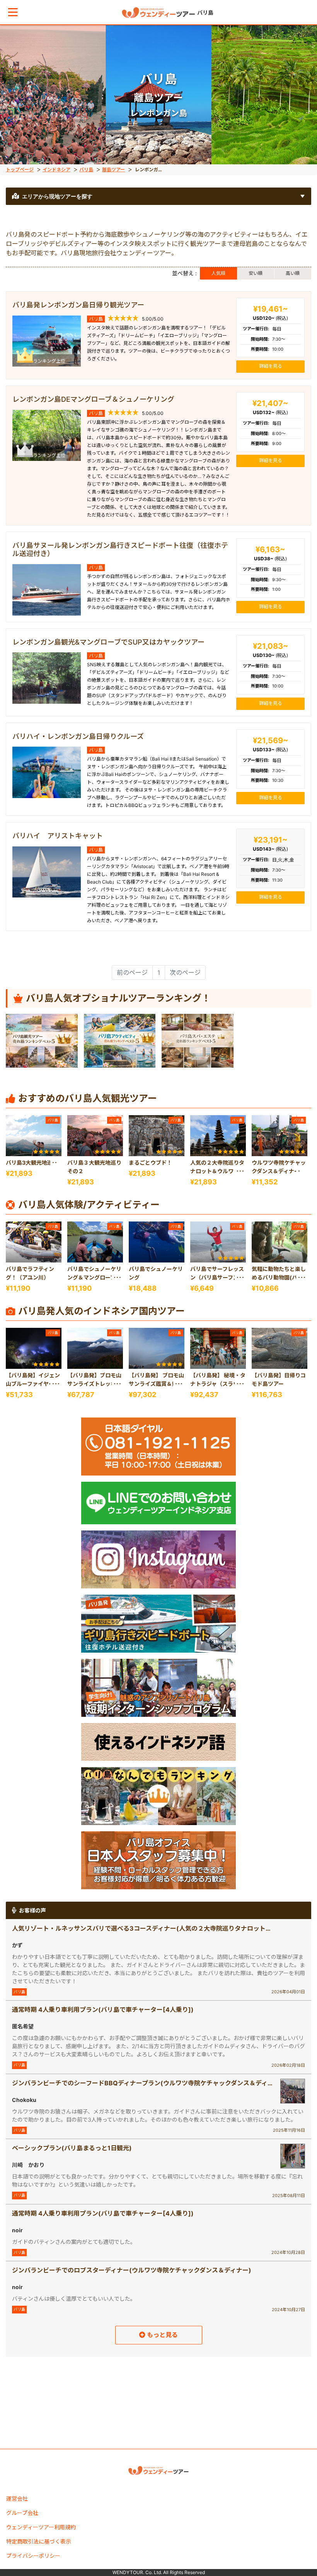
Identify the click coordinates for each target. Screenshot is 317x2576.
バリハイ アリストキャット (58, 836)
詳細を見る (271, 366)
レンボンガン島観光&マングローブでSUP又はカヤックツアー (108, 642)
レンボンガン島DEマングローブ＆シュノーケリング (93, 399)
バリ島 (86, 170)
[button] (13, 12)
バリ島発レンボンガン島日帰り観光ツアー (78, 305)
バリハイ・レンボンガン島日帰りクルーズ (78, 736)
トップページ (20, 170)
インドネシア (56, 170)
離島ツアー (113, 170)
